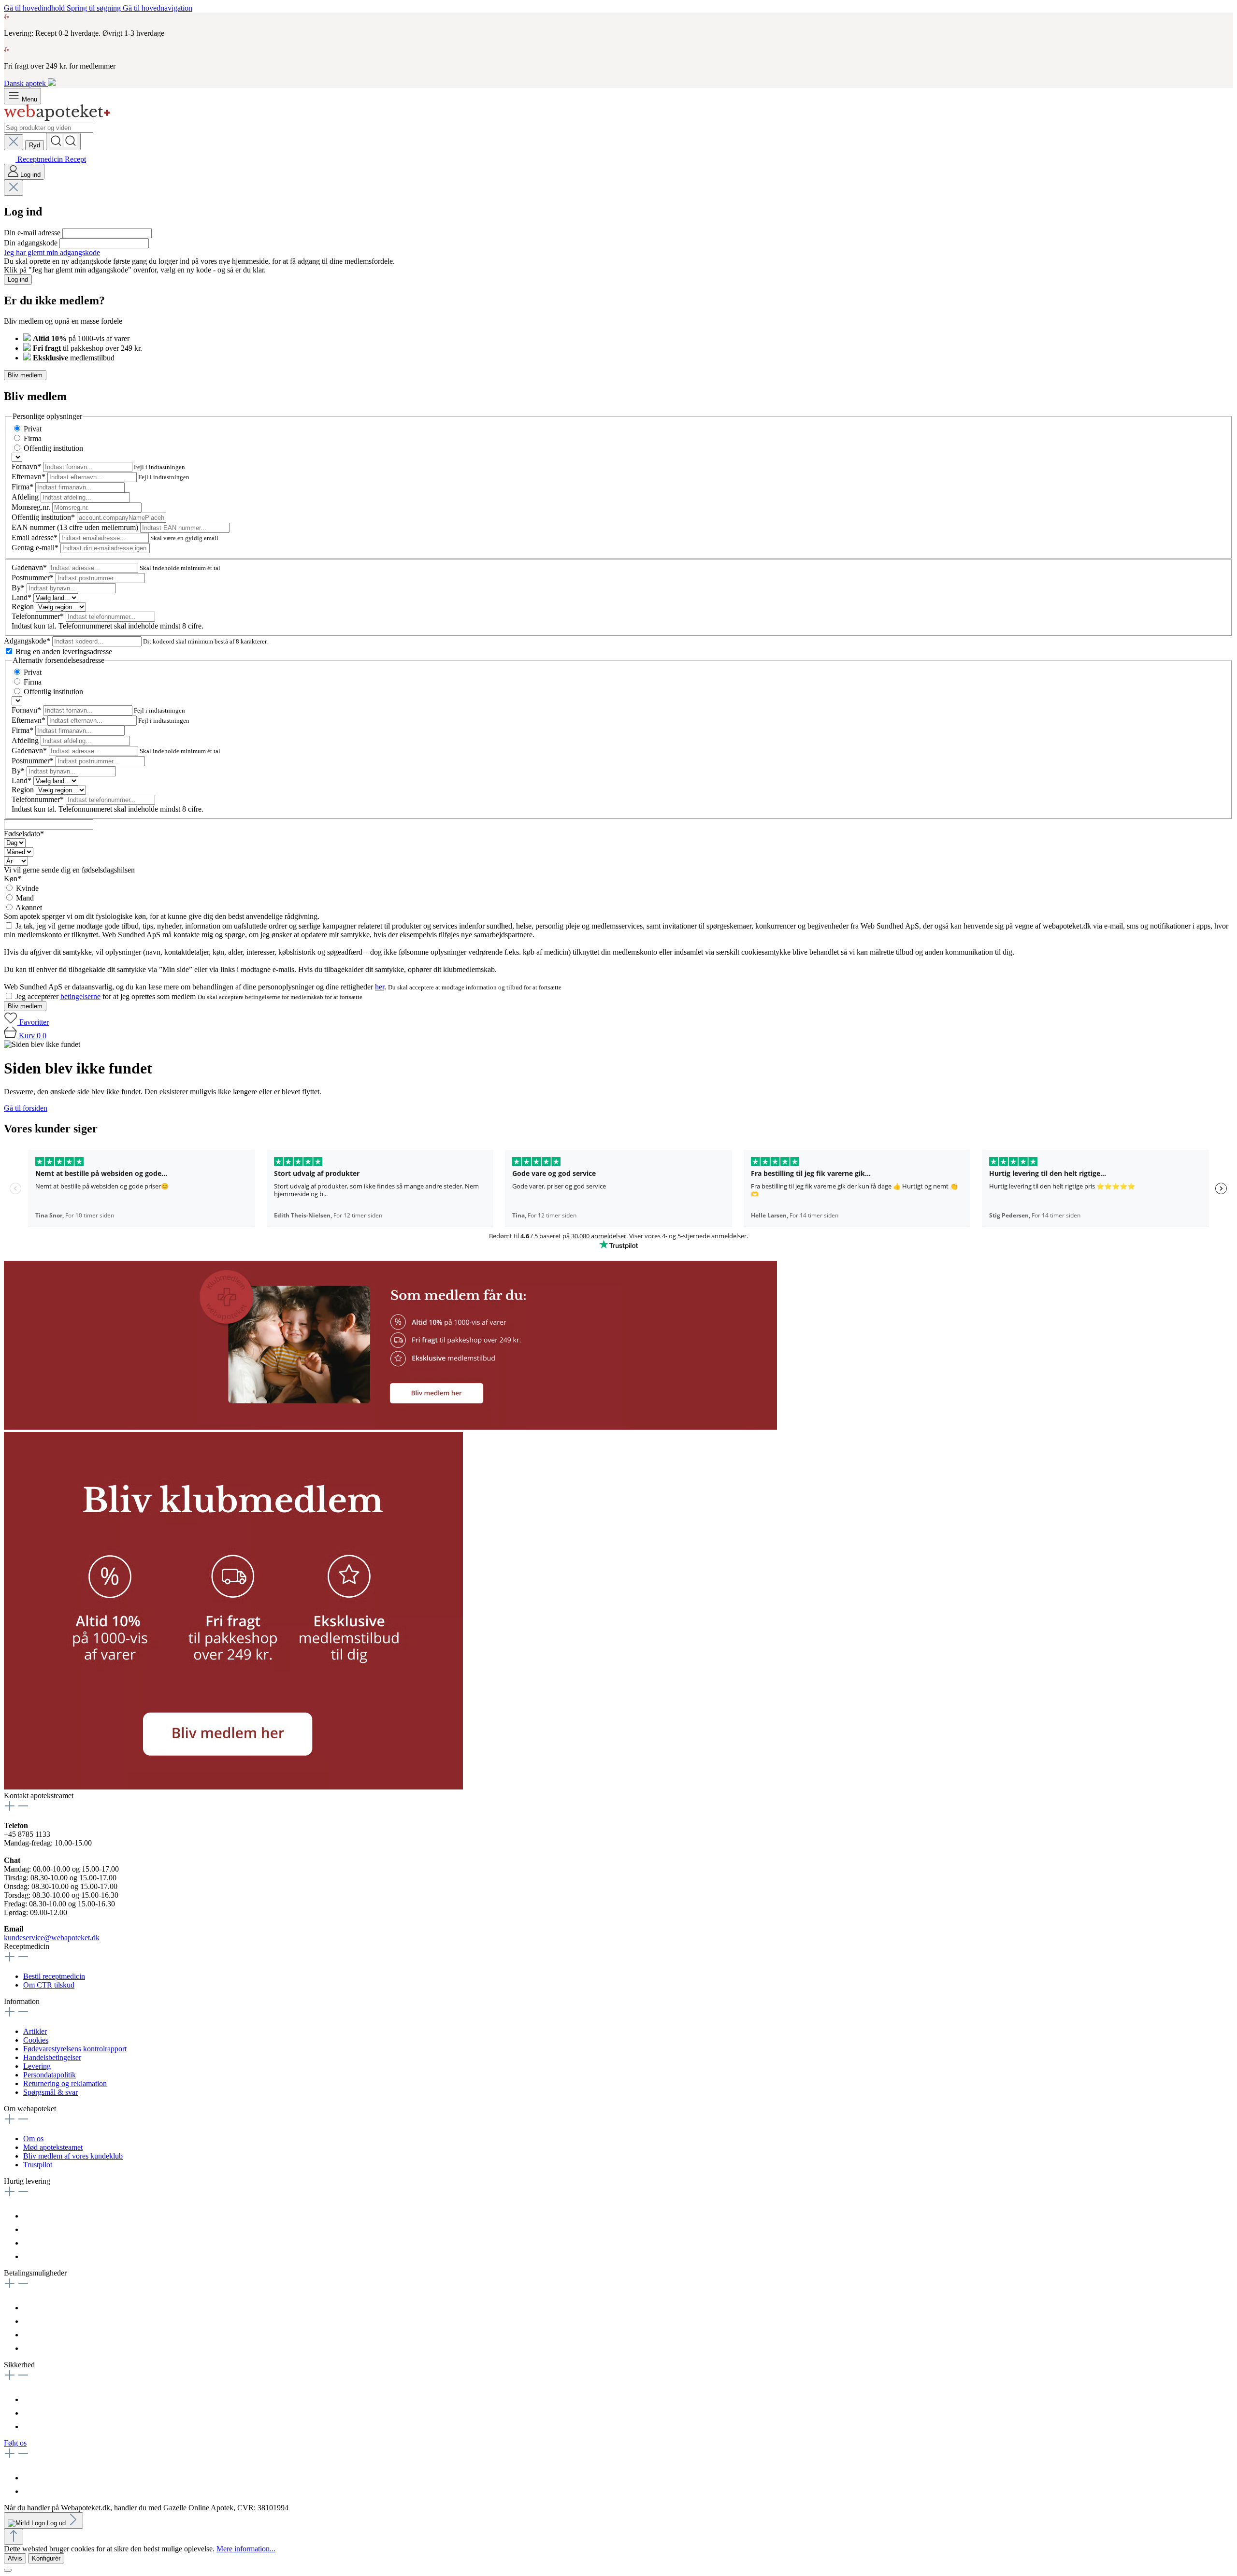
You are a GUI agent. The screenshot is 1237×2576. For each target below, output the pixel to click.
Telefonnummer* (39, 616)
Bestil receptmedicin (54, 1976)
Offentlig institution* (44, 517)
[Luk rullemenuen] (14, 142)
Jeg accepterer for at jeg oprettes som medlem (107, 996)
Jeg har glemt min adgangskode (52, 252)
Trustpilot (38, 2165)
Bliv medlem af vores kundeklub (73, 2156)
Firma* (23, 487)
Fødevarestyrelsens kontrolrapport (75, 2049)
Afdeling (26, 497)
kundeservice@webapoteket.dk (52, 1938)
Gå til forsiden (26, 1108)
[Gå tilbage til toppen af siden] (14, 2537)
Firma (33, 438)
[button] (390, 1427)
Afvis (15, 2558)
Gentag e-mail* (36, 548)
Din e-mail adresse (33, 233)
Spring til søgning (95, 8)
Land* (22, 597)
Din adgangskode (32, 243)
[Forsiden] (57, 118)
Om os (33, 2139)
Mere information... (246, 2549)
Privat (33, 429)
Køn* (13, 879)
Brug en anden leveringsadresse (64, 651)
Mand (25, 898)
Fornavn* (27, 466)
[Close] (8, 2570)
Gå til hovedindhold (35, 8)
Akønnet (29, 908)
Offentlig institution (53, 448)
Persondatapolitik (50, 2075)
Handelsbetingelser (52, 2057)
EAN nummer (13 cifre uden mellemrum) (76, 527)
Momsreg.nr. (32, 507)
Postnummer (33, 578)
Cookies (36, 2040)
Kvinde (27, 888)
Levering (37, 2066)
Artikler (35, 2031)
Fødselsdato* (24, 834)
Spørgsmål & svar (50, 2092)
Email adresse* (36, 537)
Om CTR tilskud (49, 1985)
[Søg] (63, 142)
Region (24, 607)
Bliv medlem (25, 375)
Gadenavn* (30, 567)
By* (19, 588)
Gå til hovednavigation (158, 8)
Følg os (15, 2443)
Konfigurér (46, 2558)
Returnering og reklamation (65, 2083)
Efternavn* (29, 477)
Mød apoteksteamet (53, 2147)
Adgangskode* (28, 641)
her (380, 987)
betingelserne (80, 996)
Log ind (18, 279)
